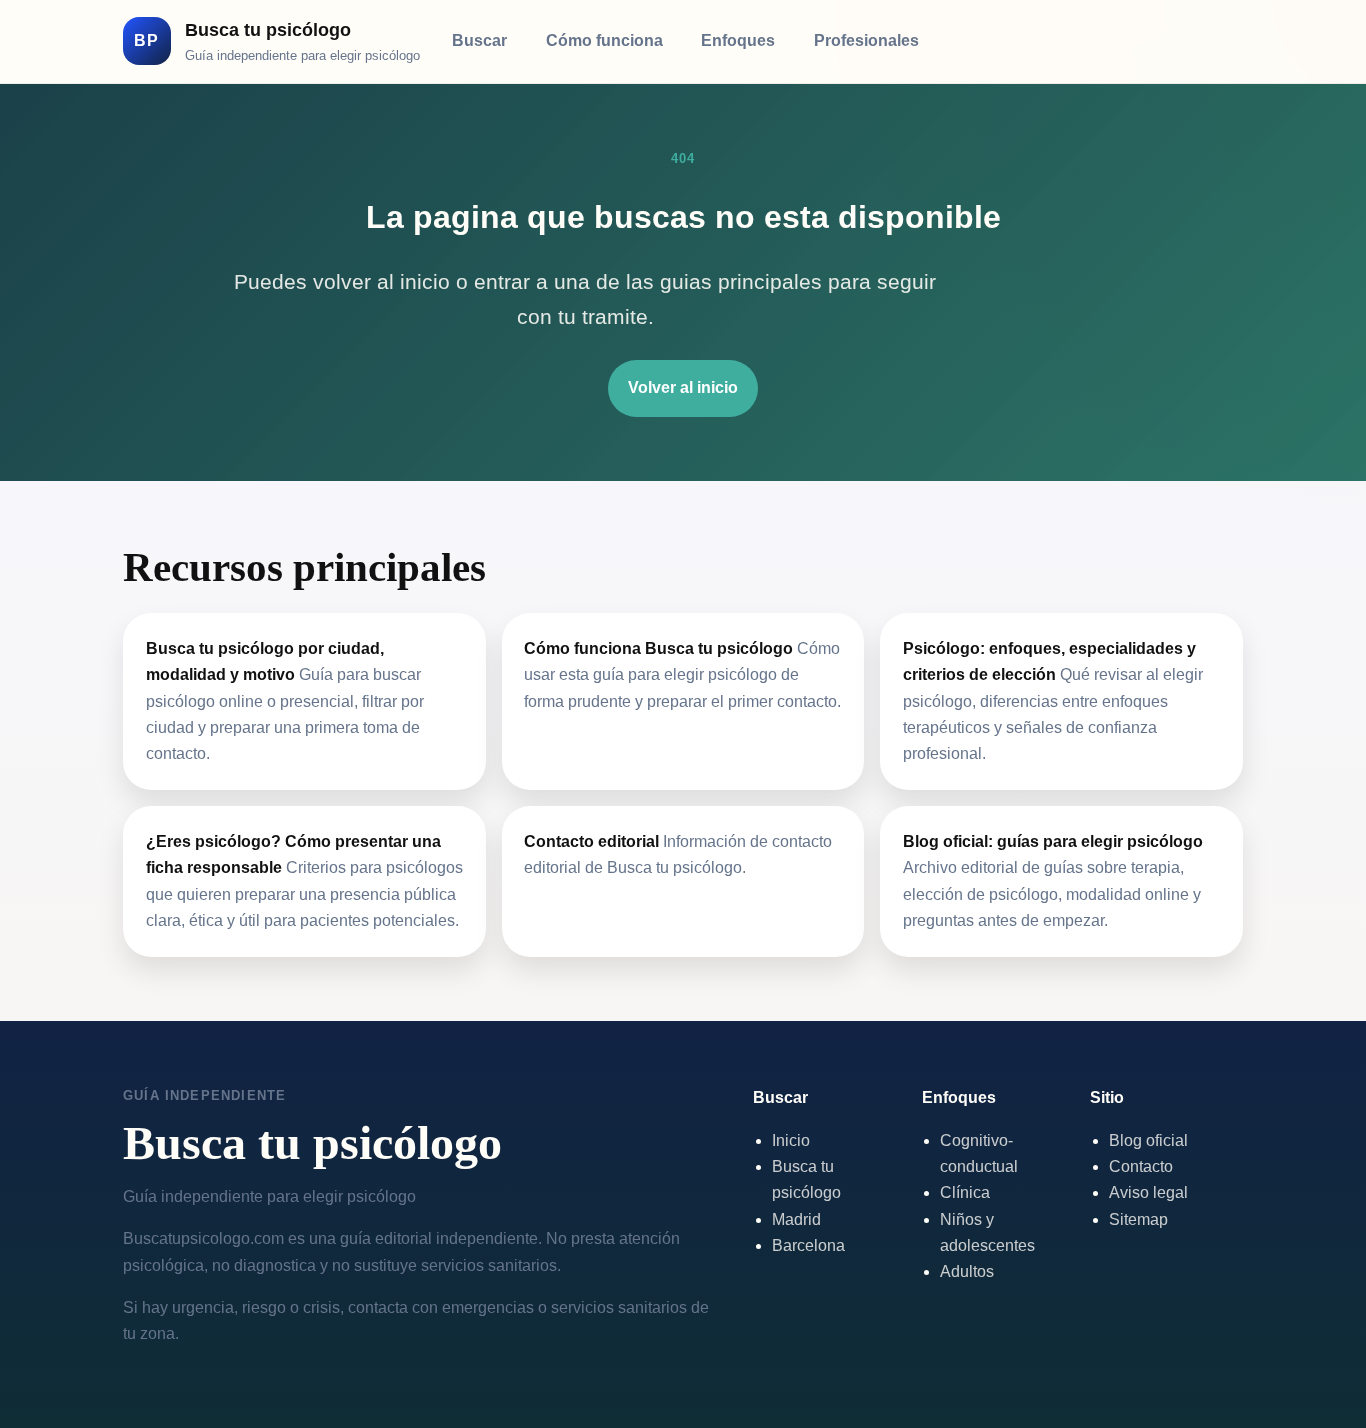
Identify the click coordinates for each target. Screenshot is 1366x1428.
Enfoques (738, 40)
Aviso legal (1148, 1192)
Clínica (965, 1192)
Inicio (791, 1140)
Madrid (796, 1219)
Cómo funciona (604, 40)
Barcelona (808, 1245)
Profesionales (866, 40)
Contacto (1141, 1166)
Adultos (967, 1271)
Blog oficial (1148, 1140)
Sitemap (1138, 1219)
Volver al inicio (683, 387)
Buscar (479, 40)
